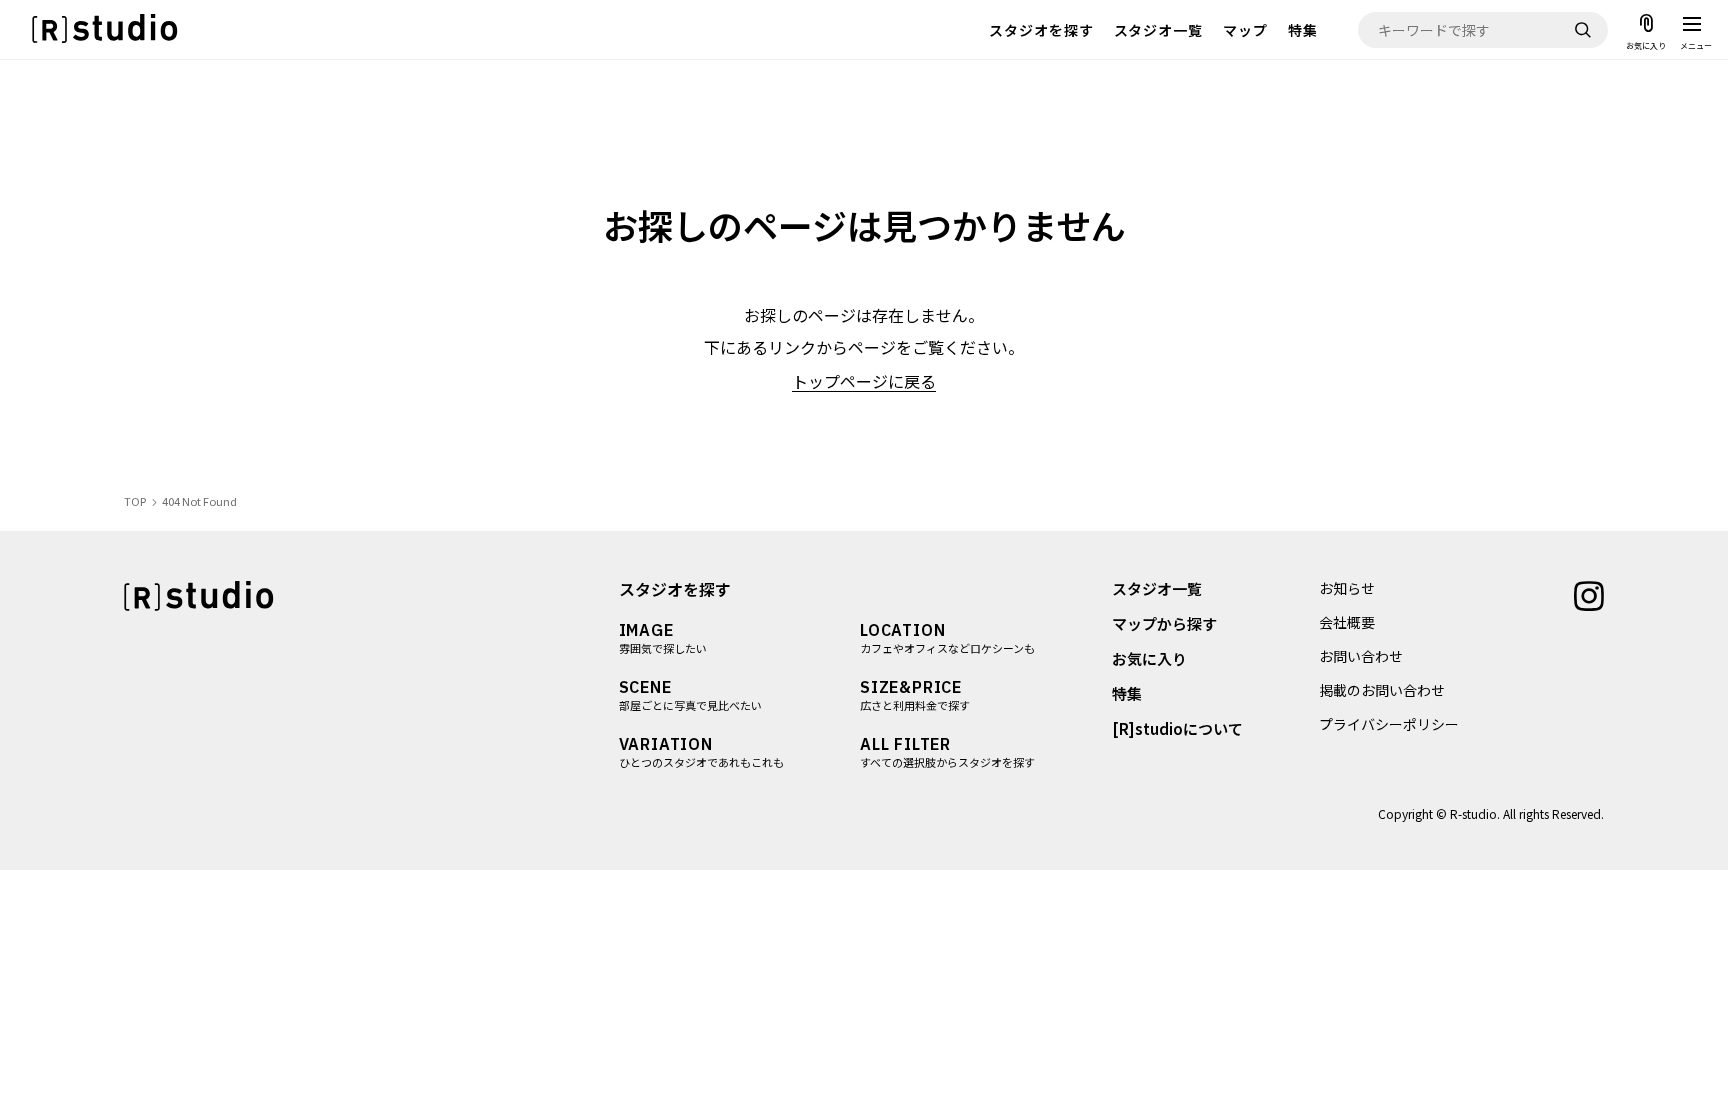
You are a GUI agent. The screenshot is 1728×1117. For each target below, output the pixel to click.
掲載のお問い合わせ (1382, 690)
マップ (1245, 30)
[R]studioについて (1177, 728)
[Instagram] (1589, 594)
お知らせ (1347, 588)
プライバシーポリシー (1389, 724)
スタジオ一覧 (1159, 30)
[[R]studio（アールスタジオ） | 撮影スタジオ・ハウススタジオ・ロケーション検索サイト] (105, 29)
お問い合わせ (1361, 656)
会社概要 (1347, 622)
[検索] (1583, 30)
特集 (1303, 30)
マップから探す (1164, 623)
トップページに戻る (864, 381)
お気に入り (1149, 658)
